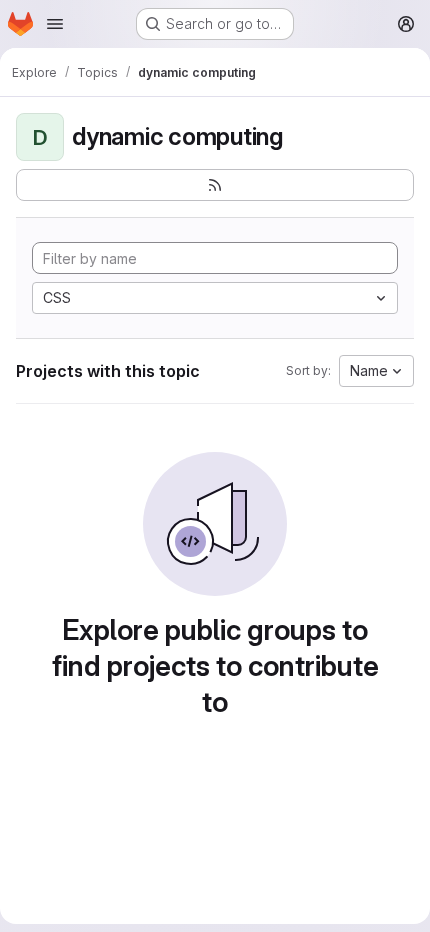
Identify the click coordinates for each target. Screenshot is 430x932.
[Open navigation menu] (55, 24)
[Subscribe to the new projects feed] (215, 185)
